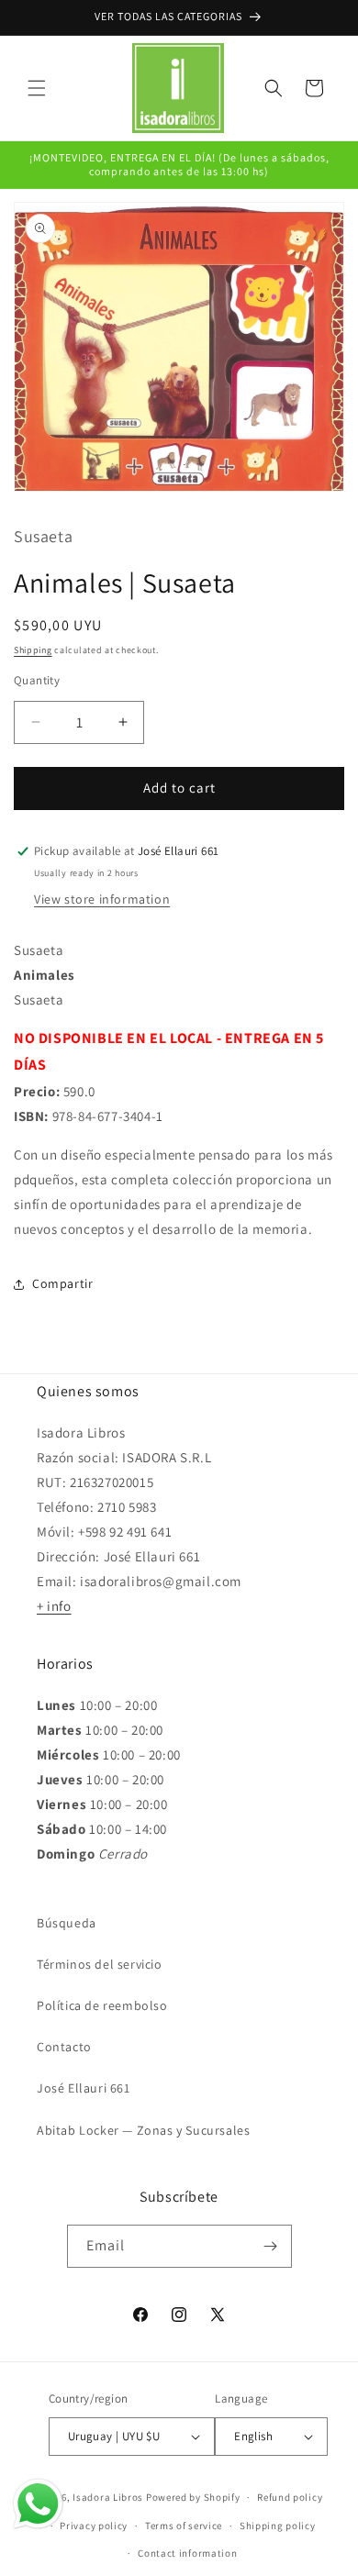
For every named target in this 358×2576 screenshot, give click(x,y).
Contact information (187, 2553)
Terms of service (184, 2526)
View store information (102, 899)
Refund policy (290, 2497)
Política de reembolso (102, 2005)
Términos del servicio (100, 1964)
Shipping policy (278, 2526)
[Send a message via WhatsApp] (38, 2504)
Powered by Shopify (193, 2497)
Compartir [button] (62, 1283)
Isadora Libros (108, 2497)
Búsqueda (67, 1923)
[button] (37, 88)
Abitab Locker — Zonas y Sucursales (143, 2130)
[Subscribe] (271, 2246)
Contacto (64, 2047)
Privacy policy (94, 2526)
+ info (54, 1606)
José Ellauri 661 (84, 2088)
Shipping (33, 650)
